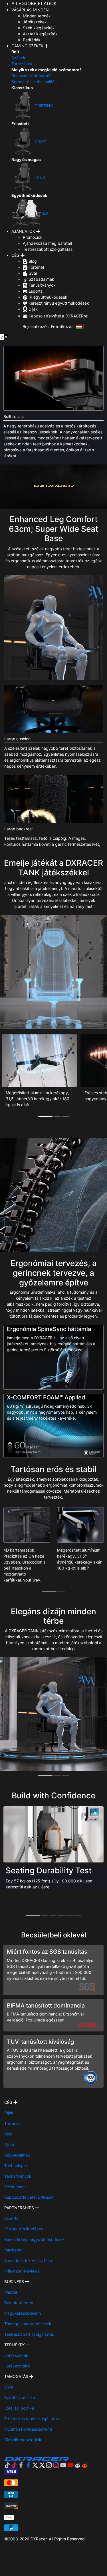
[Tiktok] (11, 2465)
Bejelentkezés (36, 326)
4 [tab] (61, 1916)
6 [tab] (78, 1916)
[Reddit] (81, 2465)
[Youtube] (67, 2465)
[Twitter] (39, 2465)
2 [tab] (57, 1116)
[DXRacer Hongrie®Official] (79, 326)
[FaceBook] (25, 2465)
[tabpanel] (39, 1076)
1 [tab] (45, 1116)
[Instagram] (53, 2465)
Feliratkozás (62, 326)
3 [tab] (65, 1116)
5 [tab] (69, 1916)
